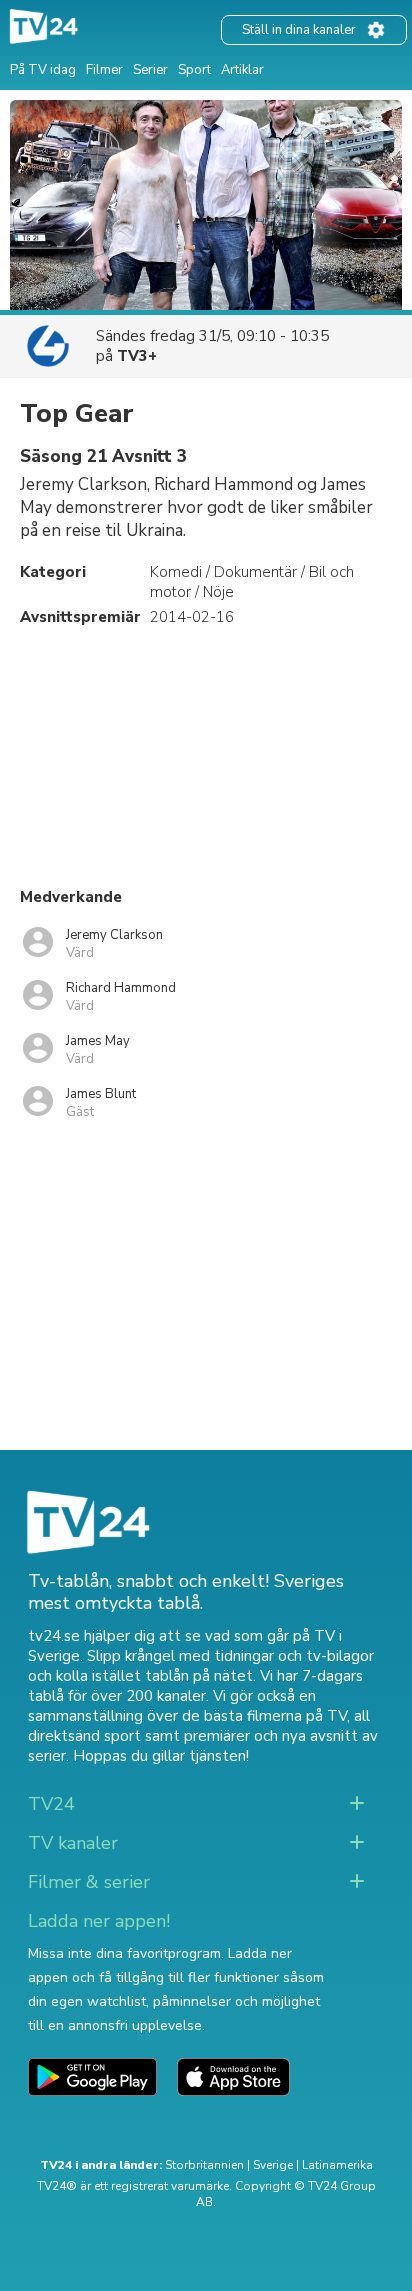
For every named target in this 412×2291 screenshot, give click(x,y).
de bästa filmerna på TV (264, 1716)
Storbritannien (204, 2165)
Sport (194, 70)
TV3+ (137, 356)
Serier (150, 70)
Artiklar (242, 70)
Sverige (273, 2165)
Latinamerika (337, 2165)
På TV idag (43, 70)
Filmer (104, 70)
